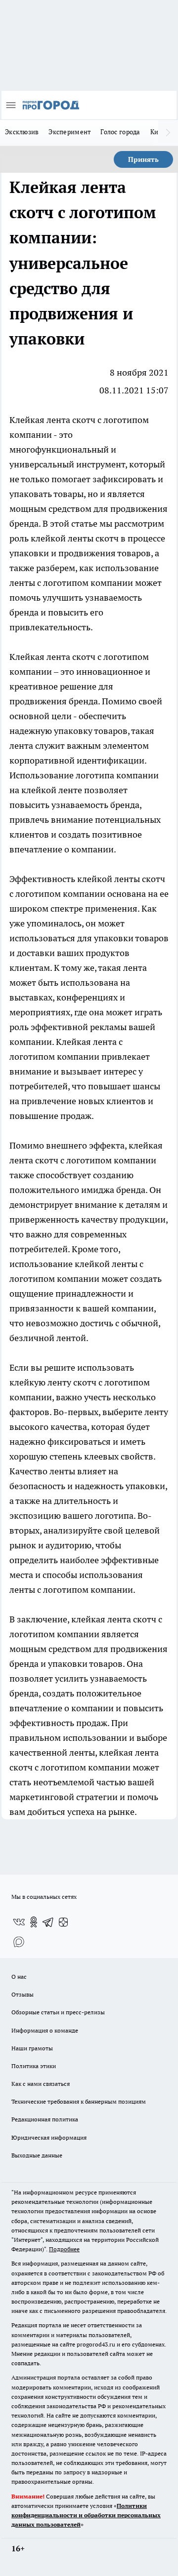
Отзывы (22, 1994)
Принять (143, 159)
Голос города (120, 132)
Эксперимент (69, 132)
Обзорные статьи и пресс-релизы (58, 2012)
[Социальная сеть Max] (19, 1942)
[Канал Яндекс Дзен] (63, 1922)
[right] (168, 133)
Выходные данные (37, 2155)
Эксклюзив (22, 132)
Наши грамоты (32, 2048)
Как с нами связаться (41, 2084)
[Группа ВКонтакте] (19, 1922)
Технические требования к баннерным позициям (79, 2101)
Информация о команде (45, 2030)
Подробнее (64, 2249)
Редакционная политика (45, 2119)
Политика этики (34, 2066)
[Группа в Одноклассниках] (34, 1922)
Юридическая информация (49, 2137)
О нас (19, 1977)
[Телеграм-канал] (48, 1922)
